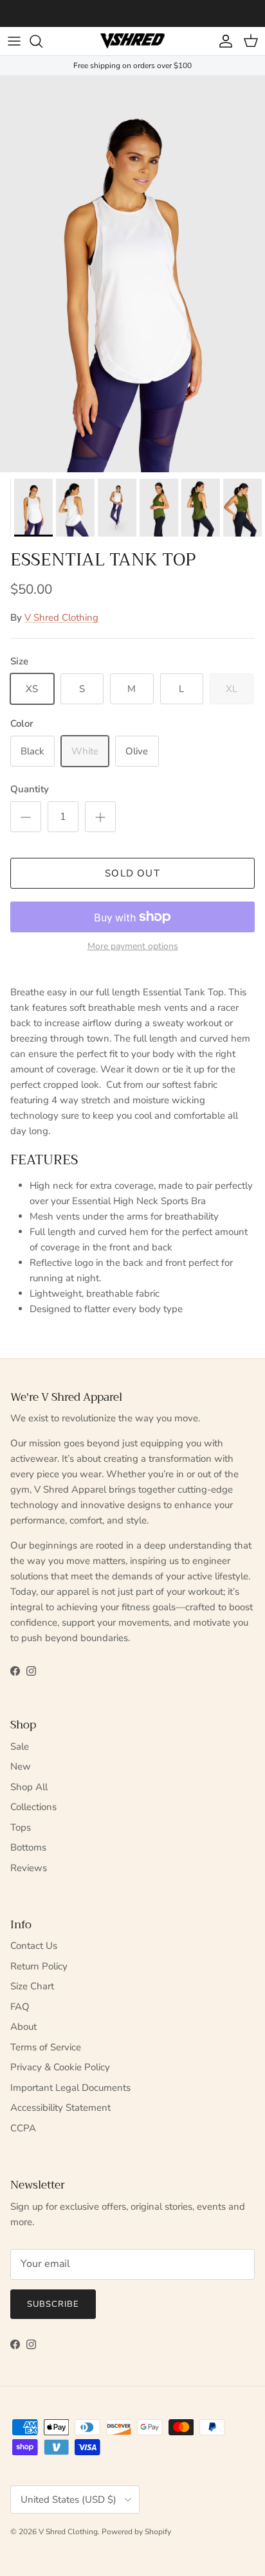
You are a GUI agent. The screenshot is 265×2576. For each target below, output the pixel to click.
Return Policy (39, 1966)
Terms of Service (46, 2047)
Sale (20, 1746)
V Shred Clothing (61, 617)
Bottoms (28, 1847)
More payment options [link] (133, 947)
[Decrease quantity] (26, 817)
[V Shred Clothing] (132, 41)
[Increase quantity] (100, 817)
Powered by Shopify (136, 2532)
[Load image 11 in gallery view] (132, 274)
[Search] (42, 41)
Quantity (30, 789)
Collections (33, 1807)
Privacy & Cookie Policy (60, 2067)
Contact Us (34, 1946)
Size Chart (32, 1986)
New (21, 1766)
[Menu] (14, 41)
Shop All (29, 1787)
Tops (21, 1827)
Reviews (29, 1868)
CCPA (23, 2128)
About (23, 2027)
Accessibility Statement (60, 2108)
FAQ (20, 2007)
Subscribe (53, 2304)
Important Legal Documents (70, 2088)
